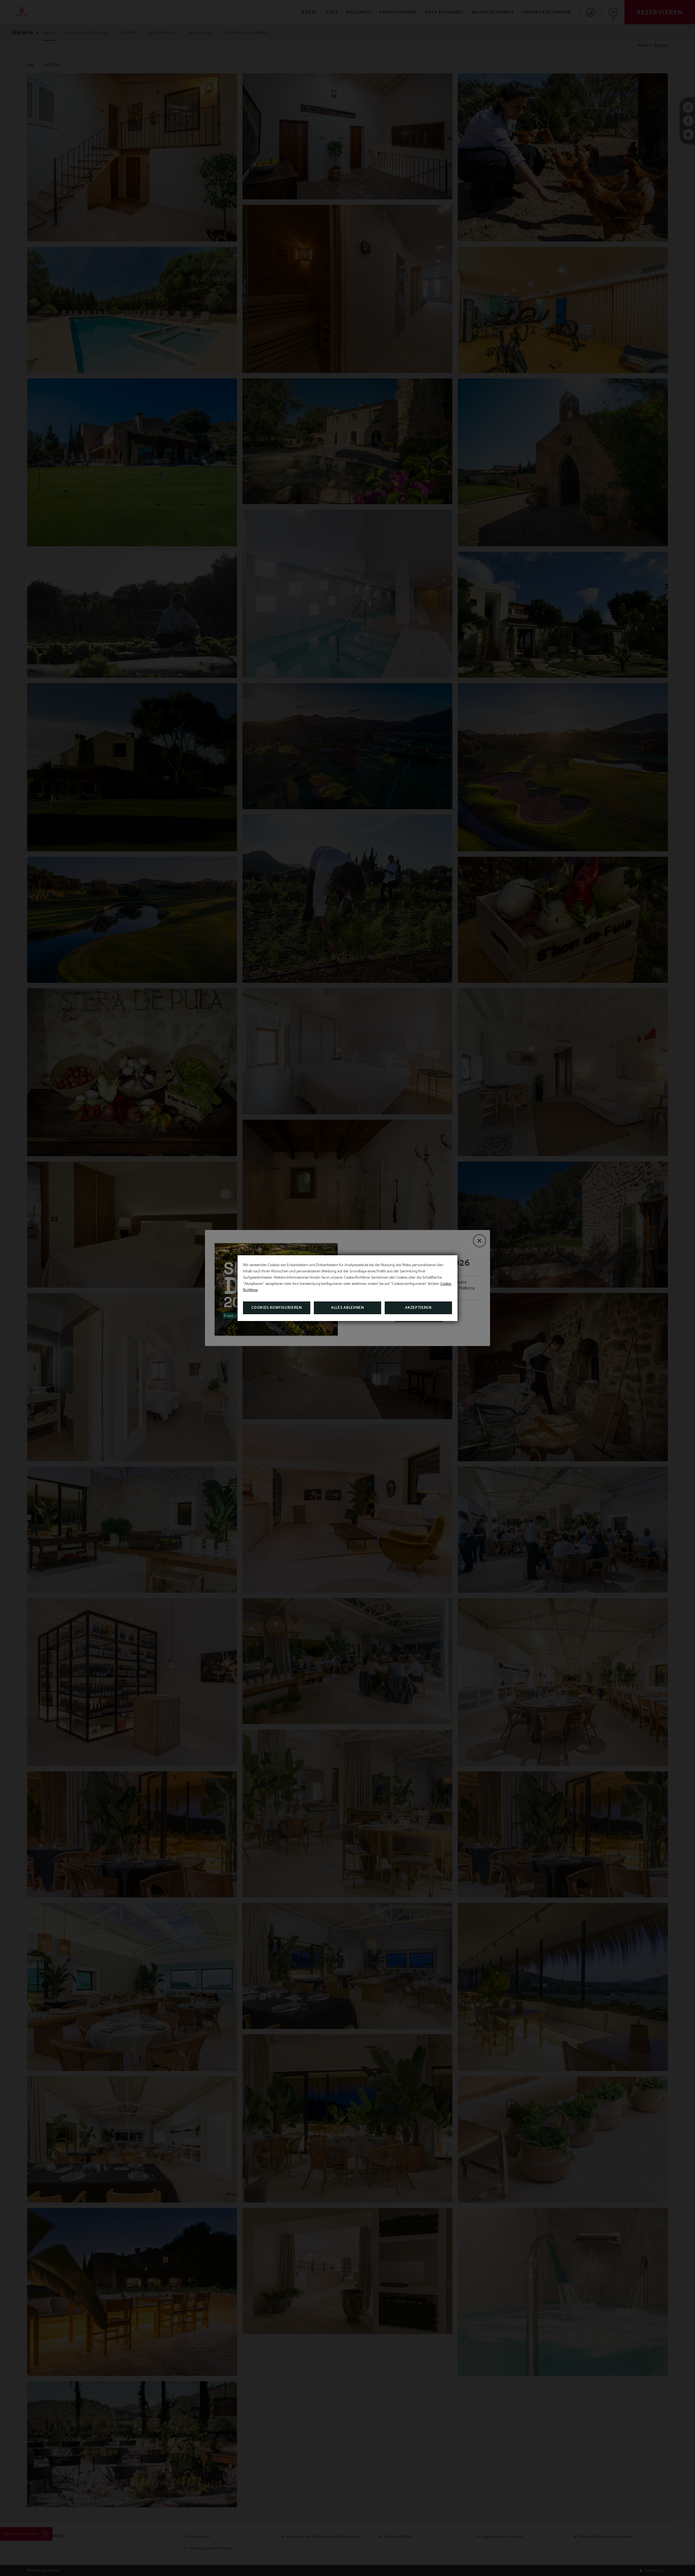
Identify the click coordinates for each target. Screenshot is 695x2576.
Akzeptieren (418, 1308)
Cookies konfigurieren (277, 1308)
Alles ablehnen (347, 1308)
